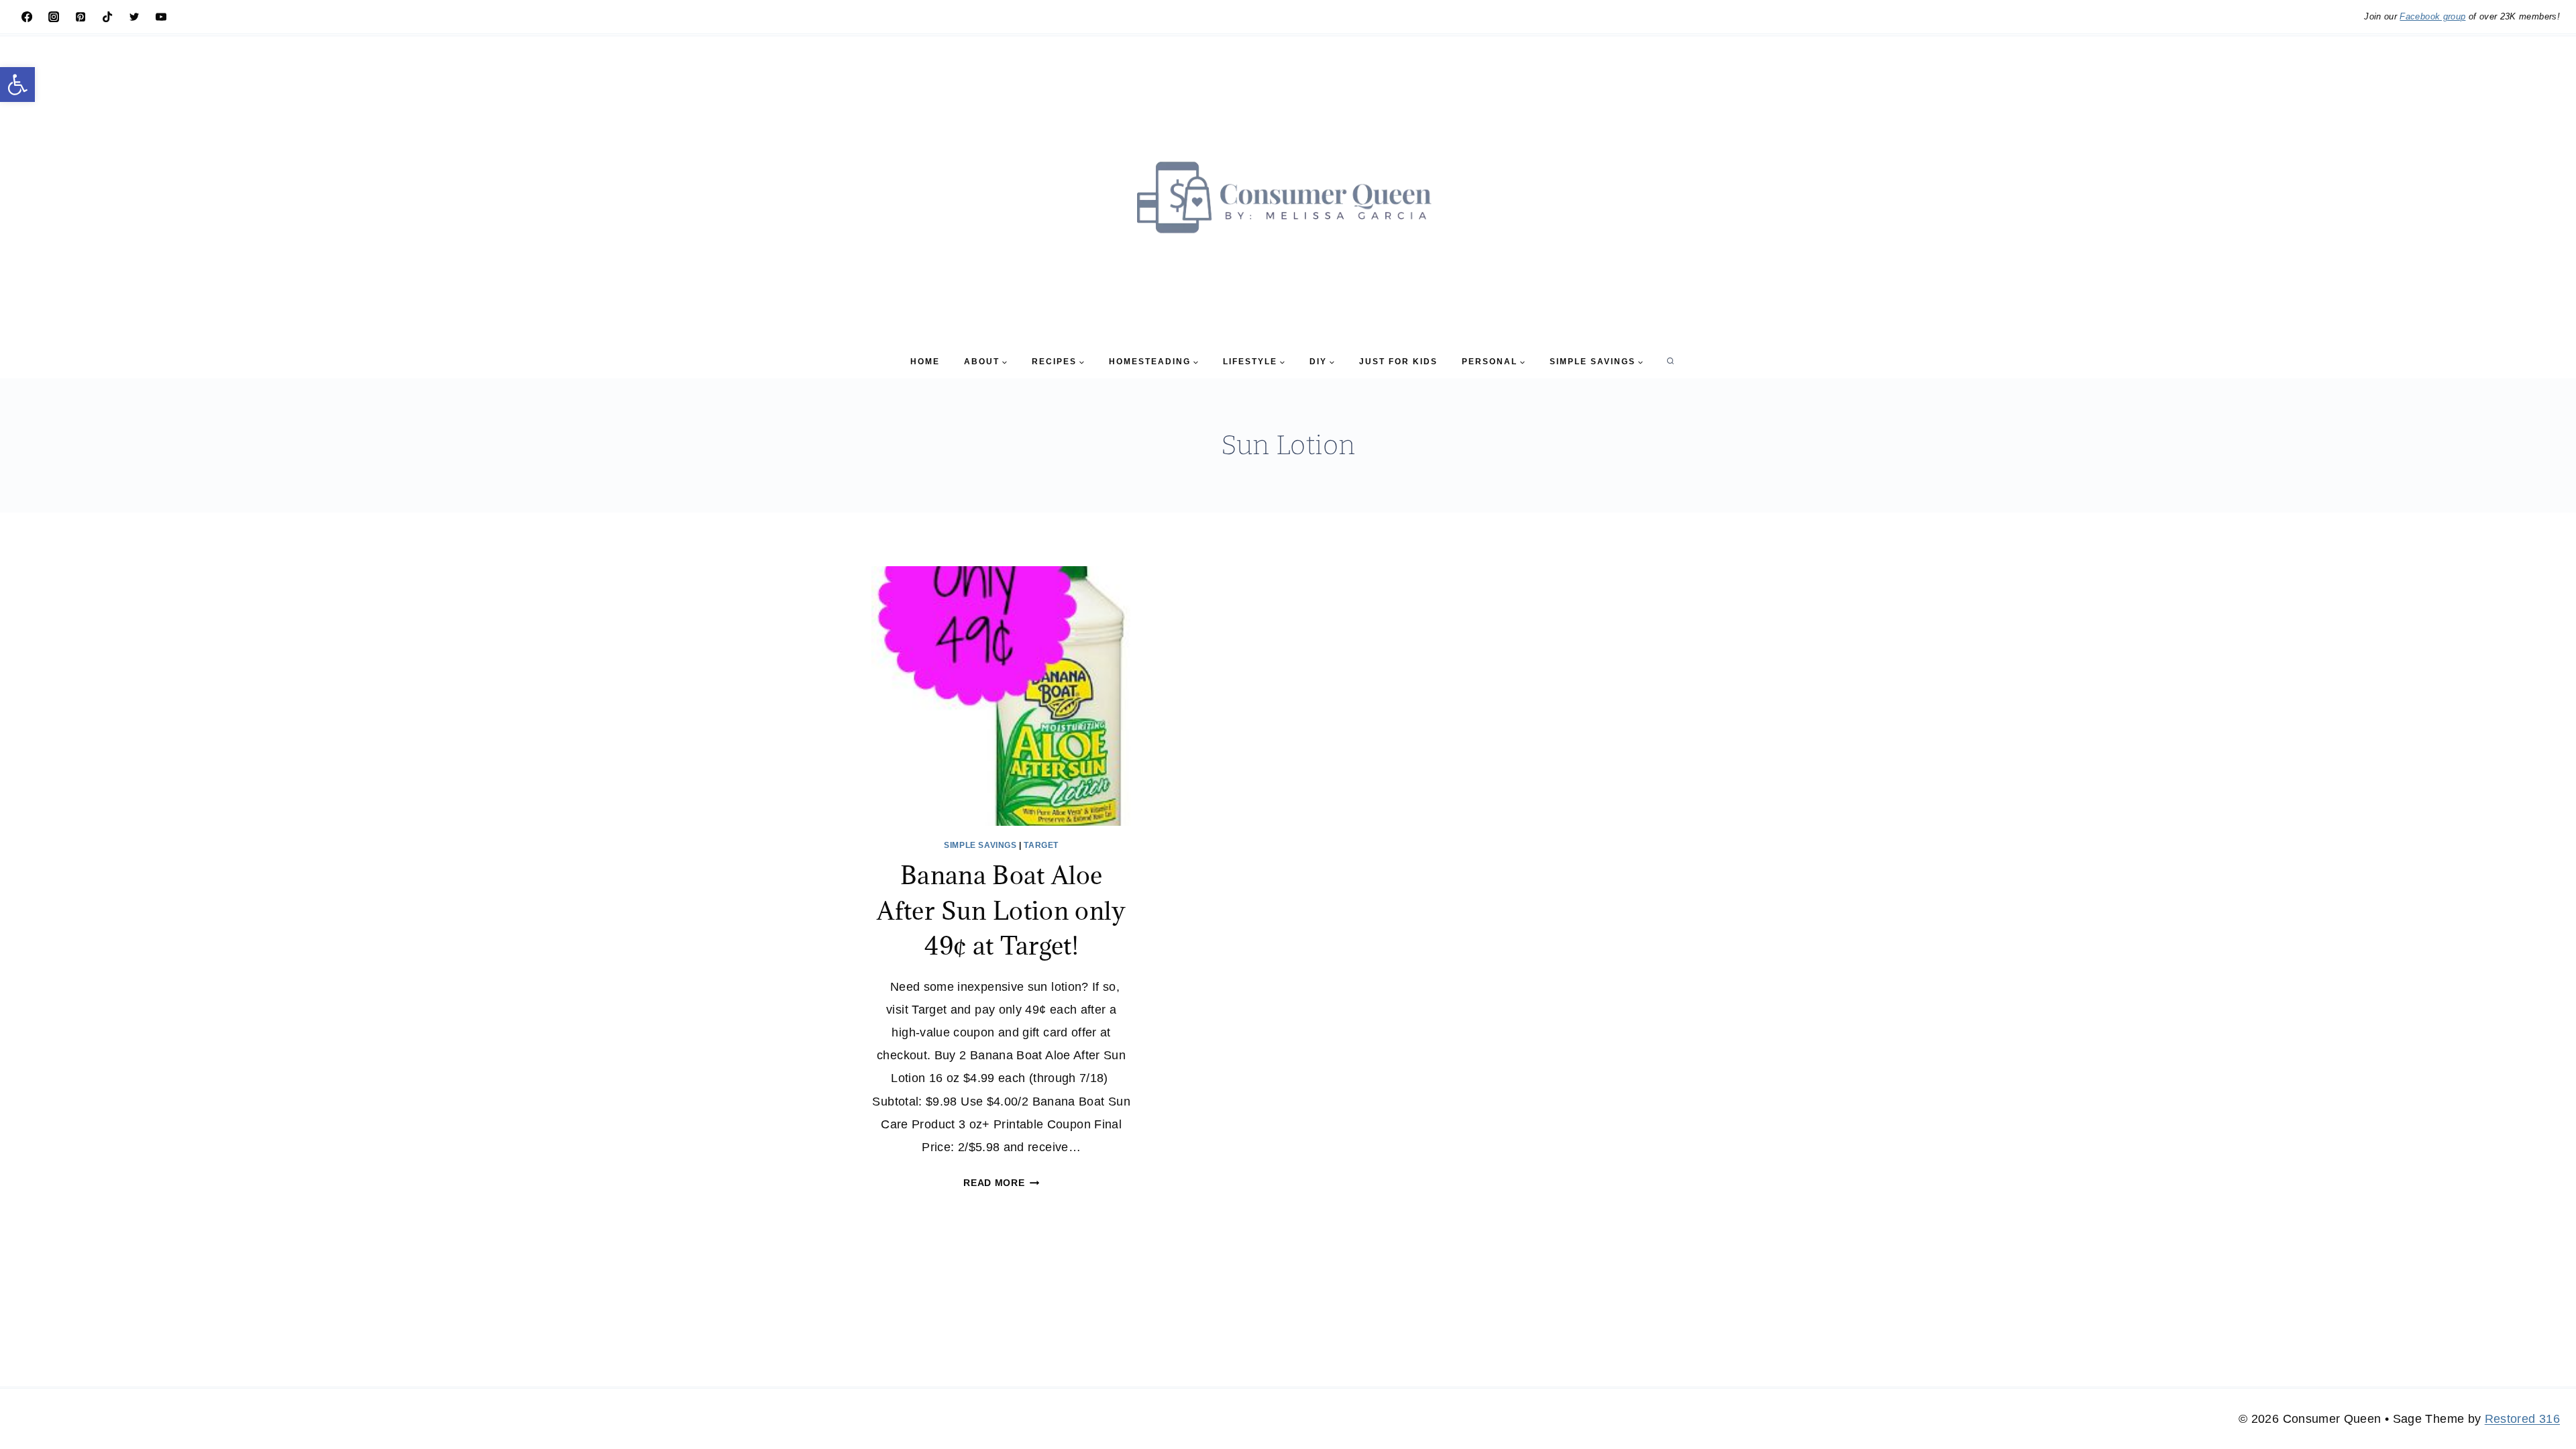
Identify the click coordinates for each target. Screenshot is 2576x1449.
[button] (17, 85)
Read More (1001, 1183)
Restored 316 (2522, 1419)
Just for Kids (1398, 362)
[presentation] (1001, 696)
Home (925, 362)
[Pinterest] (80, 17)
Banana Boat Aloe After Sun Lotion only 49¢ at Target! (1001, 910)
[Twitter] (134, 17)
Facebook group (2432, 16)
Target (1041, 845)
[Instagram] (54, 17)
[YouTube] (161, 17)
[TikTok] (107, 17)
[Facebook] (27, 17)
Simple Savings (980, 845)
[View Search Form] (1670, 362)
